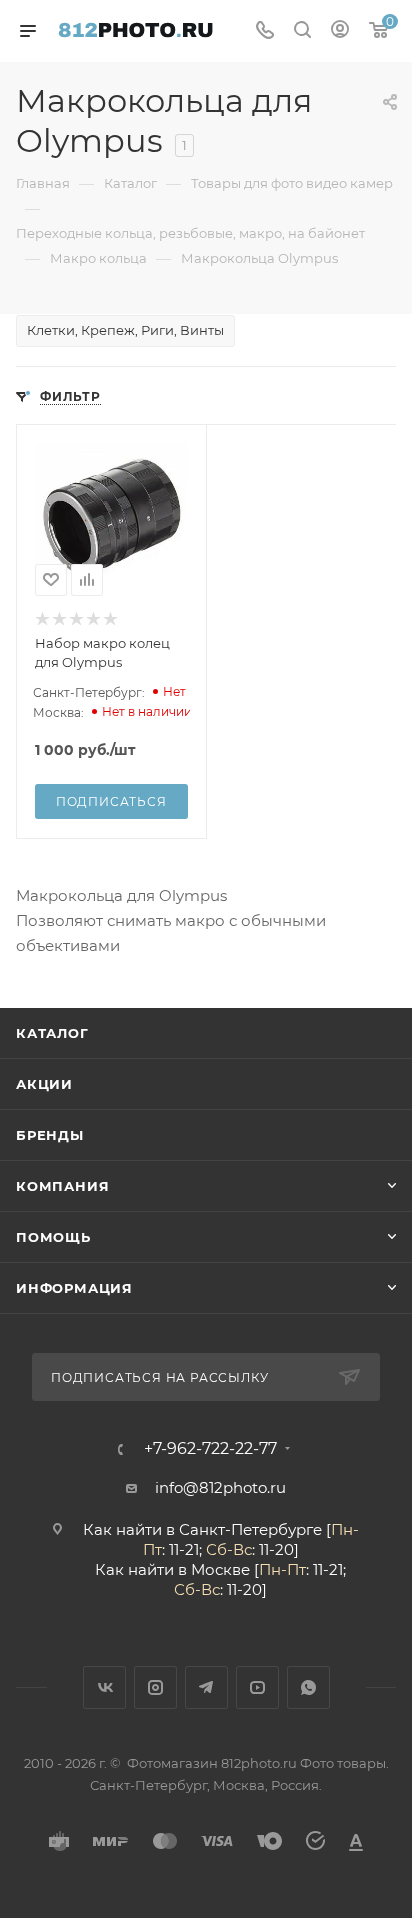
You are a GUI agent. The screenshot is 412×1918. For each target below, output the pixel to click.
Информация (74, 1288)
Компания (62, 1186)
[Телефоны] (265, 31)
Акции (44, 1084)
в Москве (214, 1569)
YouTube (257, 1687)
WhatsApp (308, 1687)
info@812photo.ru (220, 1487)
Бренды (50, 1135)
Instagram (155, 1687)
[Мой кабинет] (340, 31)
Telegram (206, 1687)
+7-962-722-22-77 (210, 1449)
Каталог (52, 1033)
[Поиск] (302, 31)
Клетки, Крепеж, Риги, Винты (125, 330)
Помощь (53, 1237)
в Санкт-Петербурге (244, 1529)
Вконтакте (104, 1687)
